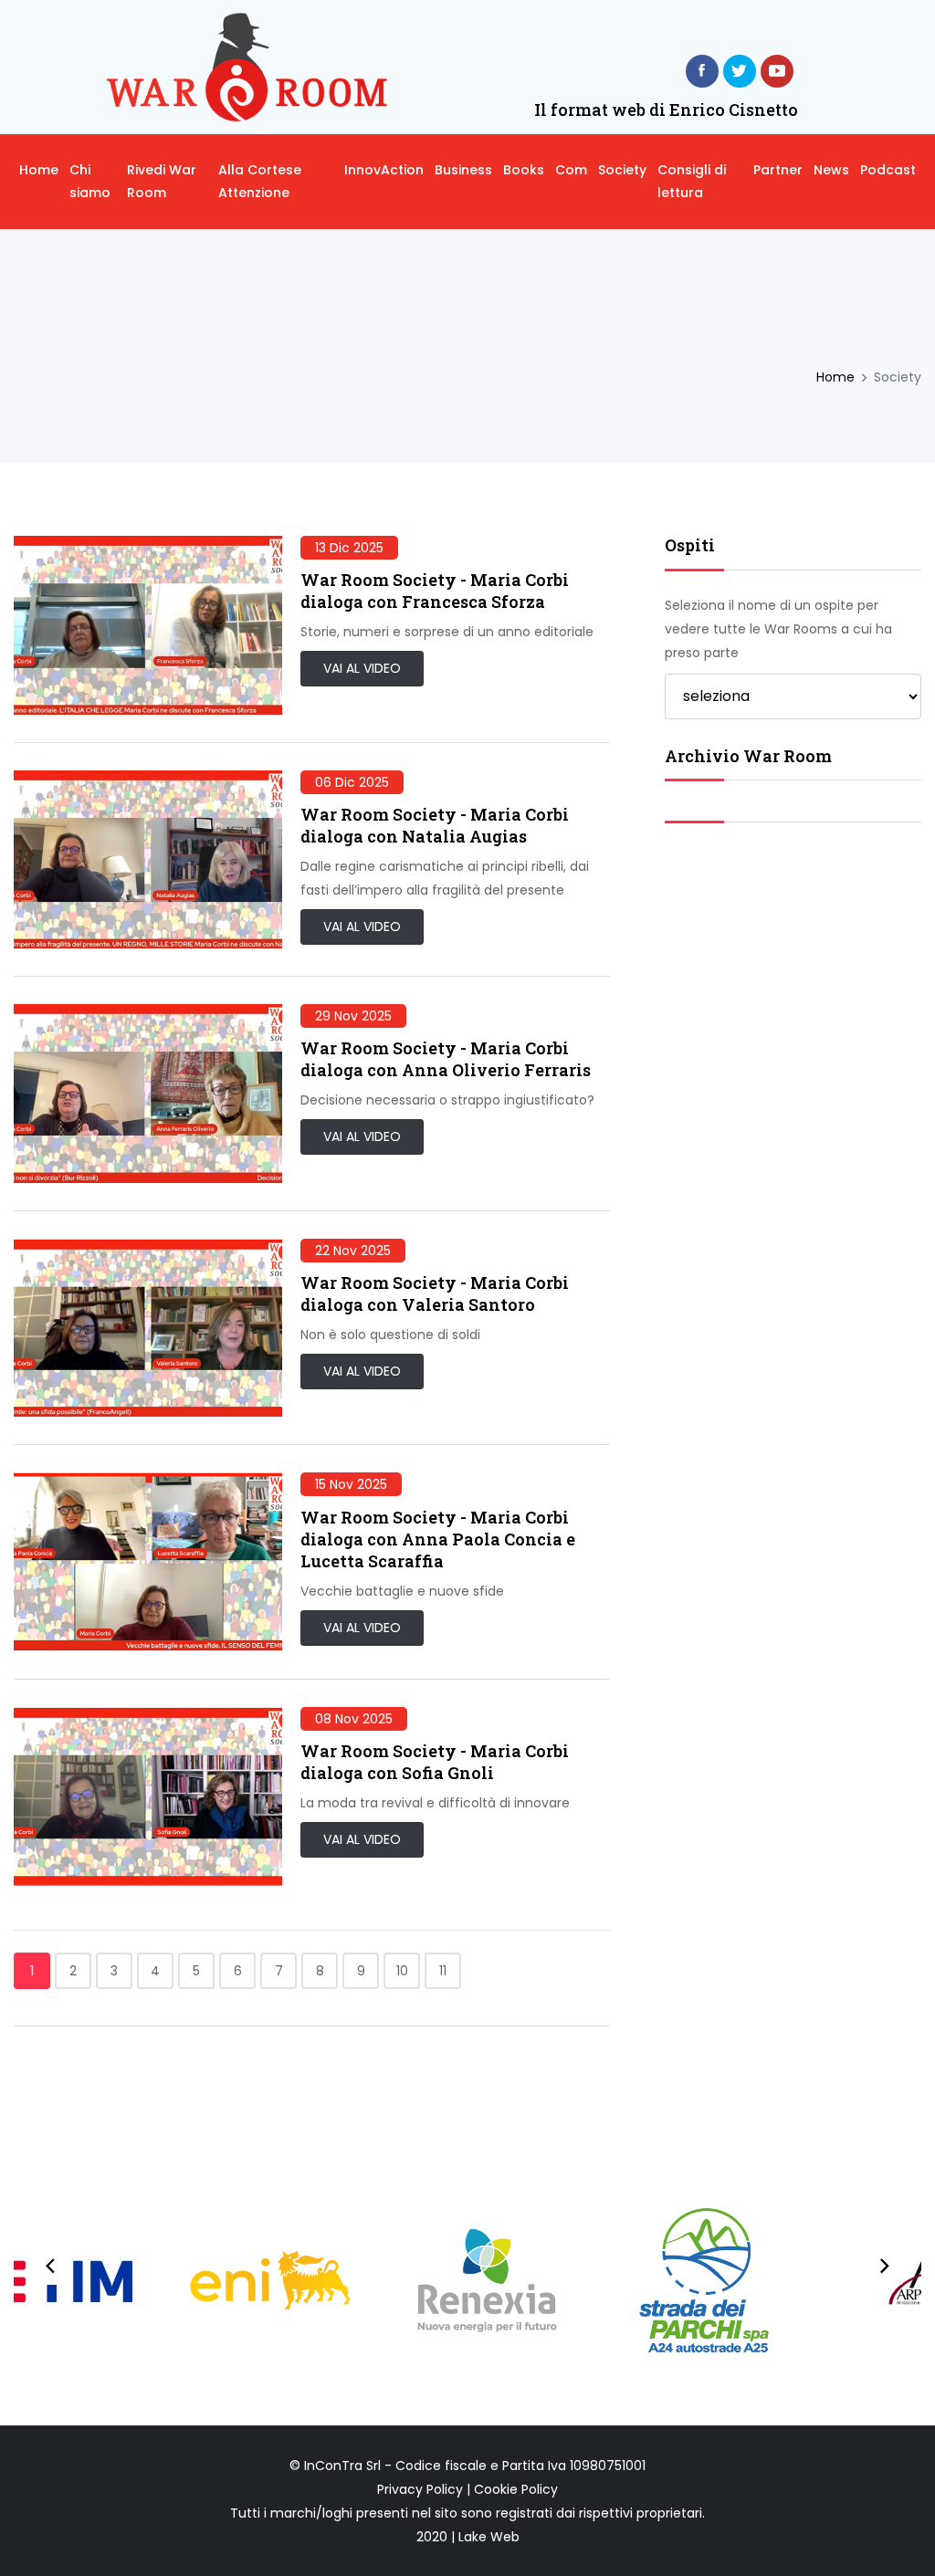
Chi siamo (90, 181)
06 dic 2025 (352, 782)
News (831, 170)
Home (39, 170)
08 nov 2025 (354, 1719)
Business (463, 170)
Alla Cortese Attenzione (260, 181)
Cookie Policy (516, 2489)
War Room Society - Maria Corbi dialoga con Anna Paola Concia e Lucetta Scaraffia (438, 1539)
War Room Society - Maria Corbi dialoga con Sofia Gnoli (435, 1762)
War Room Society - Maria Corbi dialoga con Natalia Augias (435, 825)
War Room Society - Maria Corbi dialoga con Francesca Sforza (435, 591)
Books (524, 170)
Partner (778, 170)
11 (443, 1971)
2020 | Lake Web (468, 2537)
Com (571, 170)
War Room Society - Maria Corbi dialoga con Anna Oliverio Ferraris (446, 1059)
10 (402, 1971)
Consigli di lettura (692, 181)
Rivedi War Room (162, 181)
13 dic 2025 (349, 548)
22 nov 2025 (353, 1251)
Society (622, 170)
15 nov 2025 (351, 1484)
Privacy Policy (420, 2489)
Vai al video (362, 668)
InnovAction (384, 170)
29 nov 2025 (353, 1016)
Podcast (888, 170)
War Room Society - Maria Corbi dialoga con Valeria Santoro (435, 1293)
